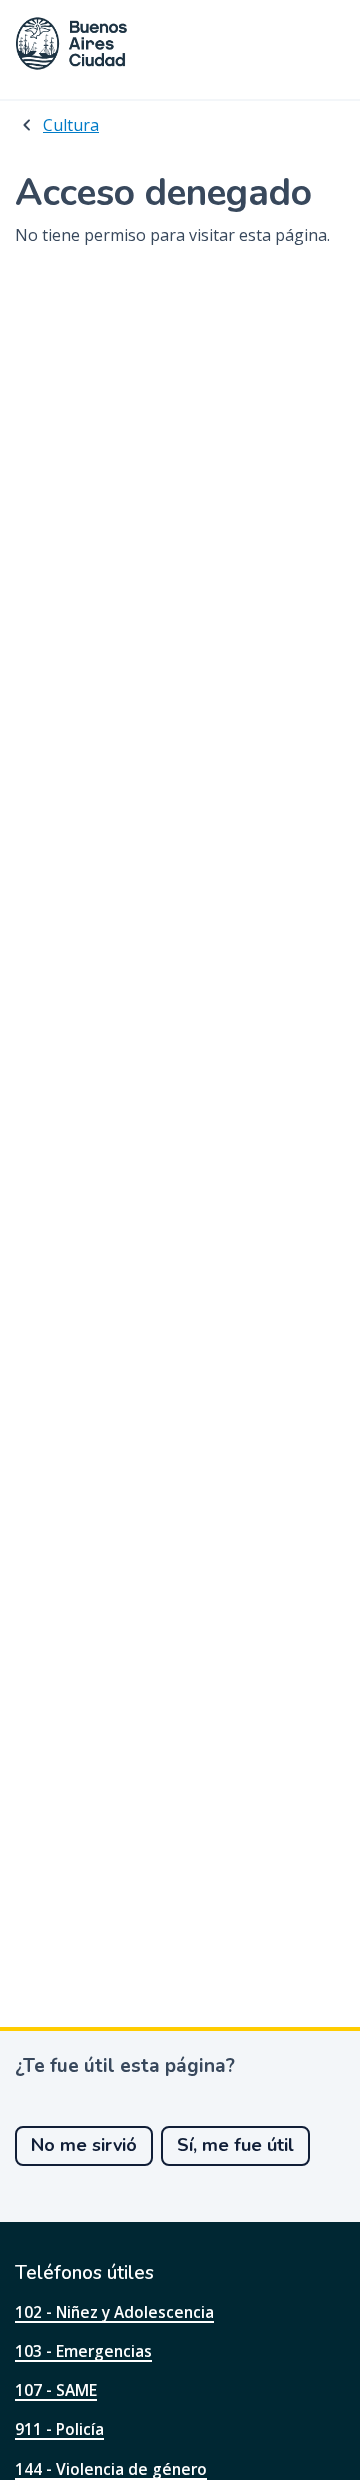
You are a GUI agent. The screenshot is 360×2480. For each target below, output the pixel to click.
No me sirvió (84, 2145)
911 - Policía (59, 2429)
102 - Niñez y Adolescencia (114, 2312)
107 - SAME (56, 2390)
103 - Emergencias (83, 2351)
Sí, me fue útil (235, 2145)
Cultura (71, 125)
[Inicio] (72, 43)
